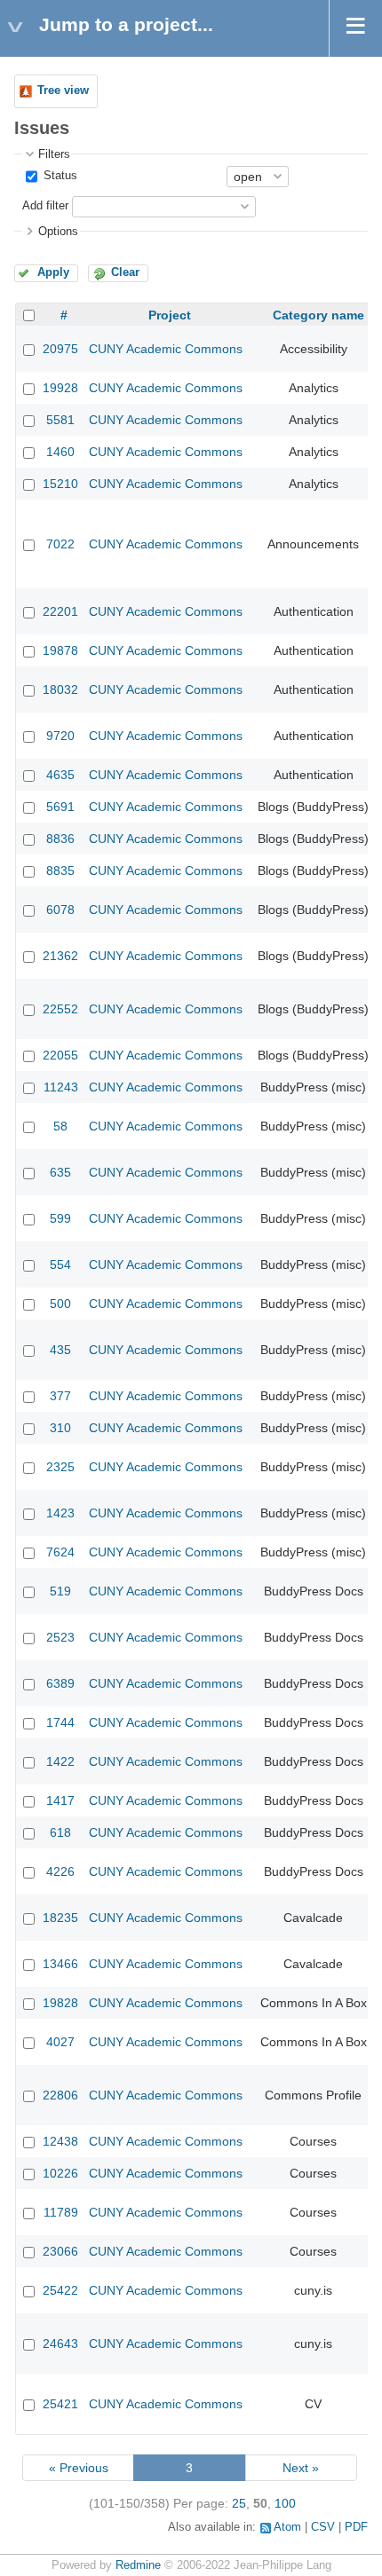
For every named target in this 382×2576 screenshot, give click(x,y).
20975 (60, 349)
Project (170, 315)
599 (60, 1218)
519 (60, 1591)
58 (60, 1126)
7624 (60, 1552)
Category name (318, 315)
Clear (125, 272)
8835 (60, 870)
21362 (60, 956)
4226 (60, 1871)
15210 (60, 484)
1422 (60, 1761)
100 (285, 2503)
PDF (356, 2527)
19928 (60, 388)
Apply (53, 272)
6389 (60, 1683)
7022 (60, 544)
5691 (60, 807)
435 (60, 1350)
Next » (301, 2468)
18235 (60, 1918)
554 (60, 1264)
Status (59, 176)
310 (60, 1428)
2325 (60, 1467)
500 (60, 1304)
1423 (60, 1513)
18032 (60, 689)
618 (60, 1832)
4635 (60, 775)
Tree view (63, 91)
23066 (60, 2251)
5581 (60, 420)
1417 (60, 1800)
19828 (60, 2003)
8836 (60, 839)
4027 (60, 2042)
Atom (287, 2527)
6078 (60, 910)
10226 (60, 2173)
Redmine (138, 2565)
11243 (61, 1087)
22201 (60, 611)
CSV (323, 2527)
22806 (60, 2095)
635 (60, 1172)
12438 (60, 2141)
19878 (60, 650)
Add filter (45, 206)
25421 (60, 2404)
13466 (60, 1964)
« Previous (79, 2468)
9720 (60, 736)
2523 (60, 1637)
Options (58, 232)
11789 (61, 2212)
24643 (60, 2344)
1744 (60, 1722)
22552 (60, 1009)
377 (60, 1396)
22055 (60, 1055)
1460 (60, 452)
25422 (60, 2290)
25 (239, 2503)
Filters (54, 154)
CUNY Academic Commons (166, 349)
